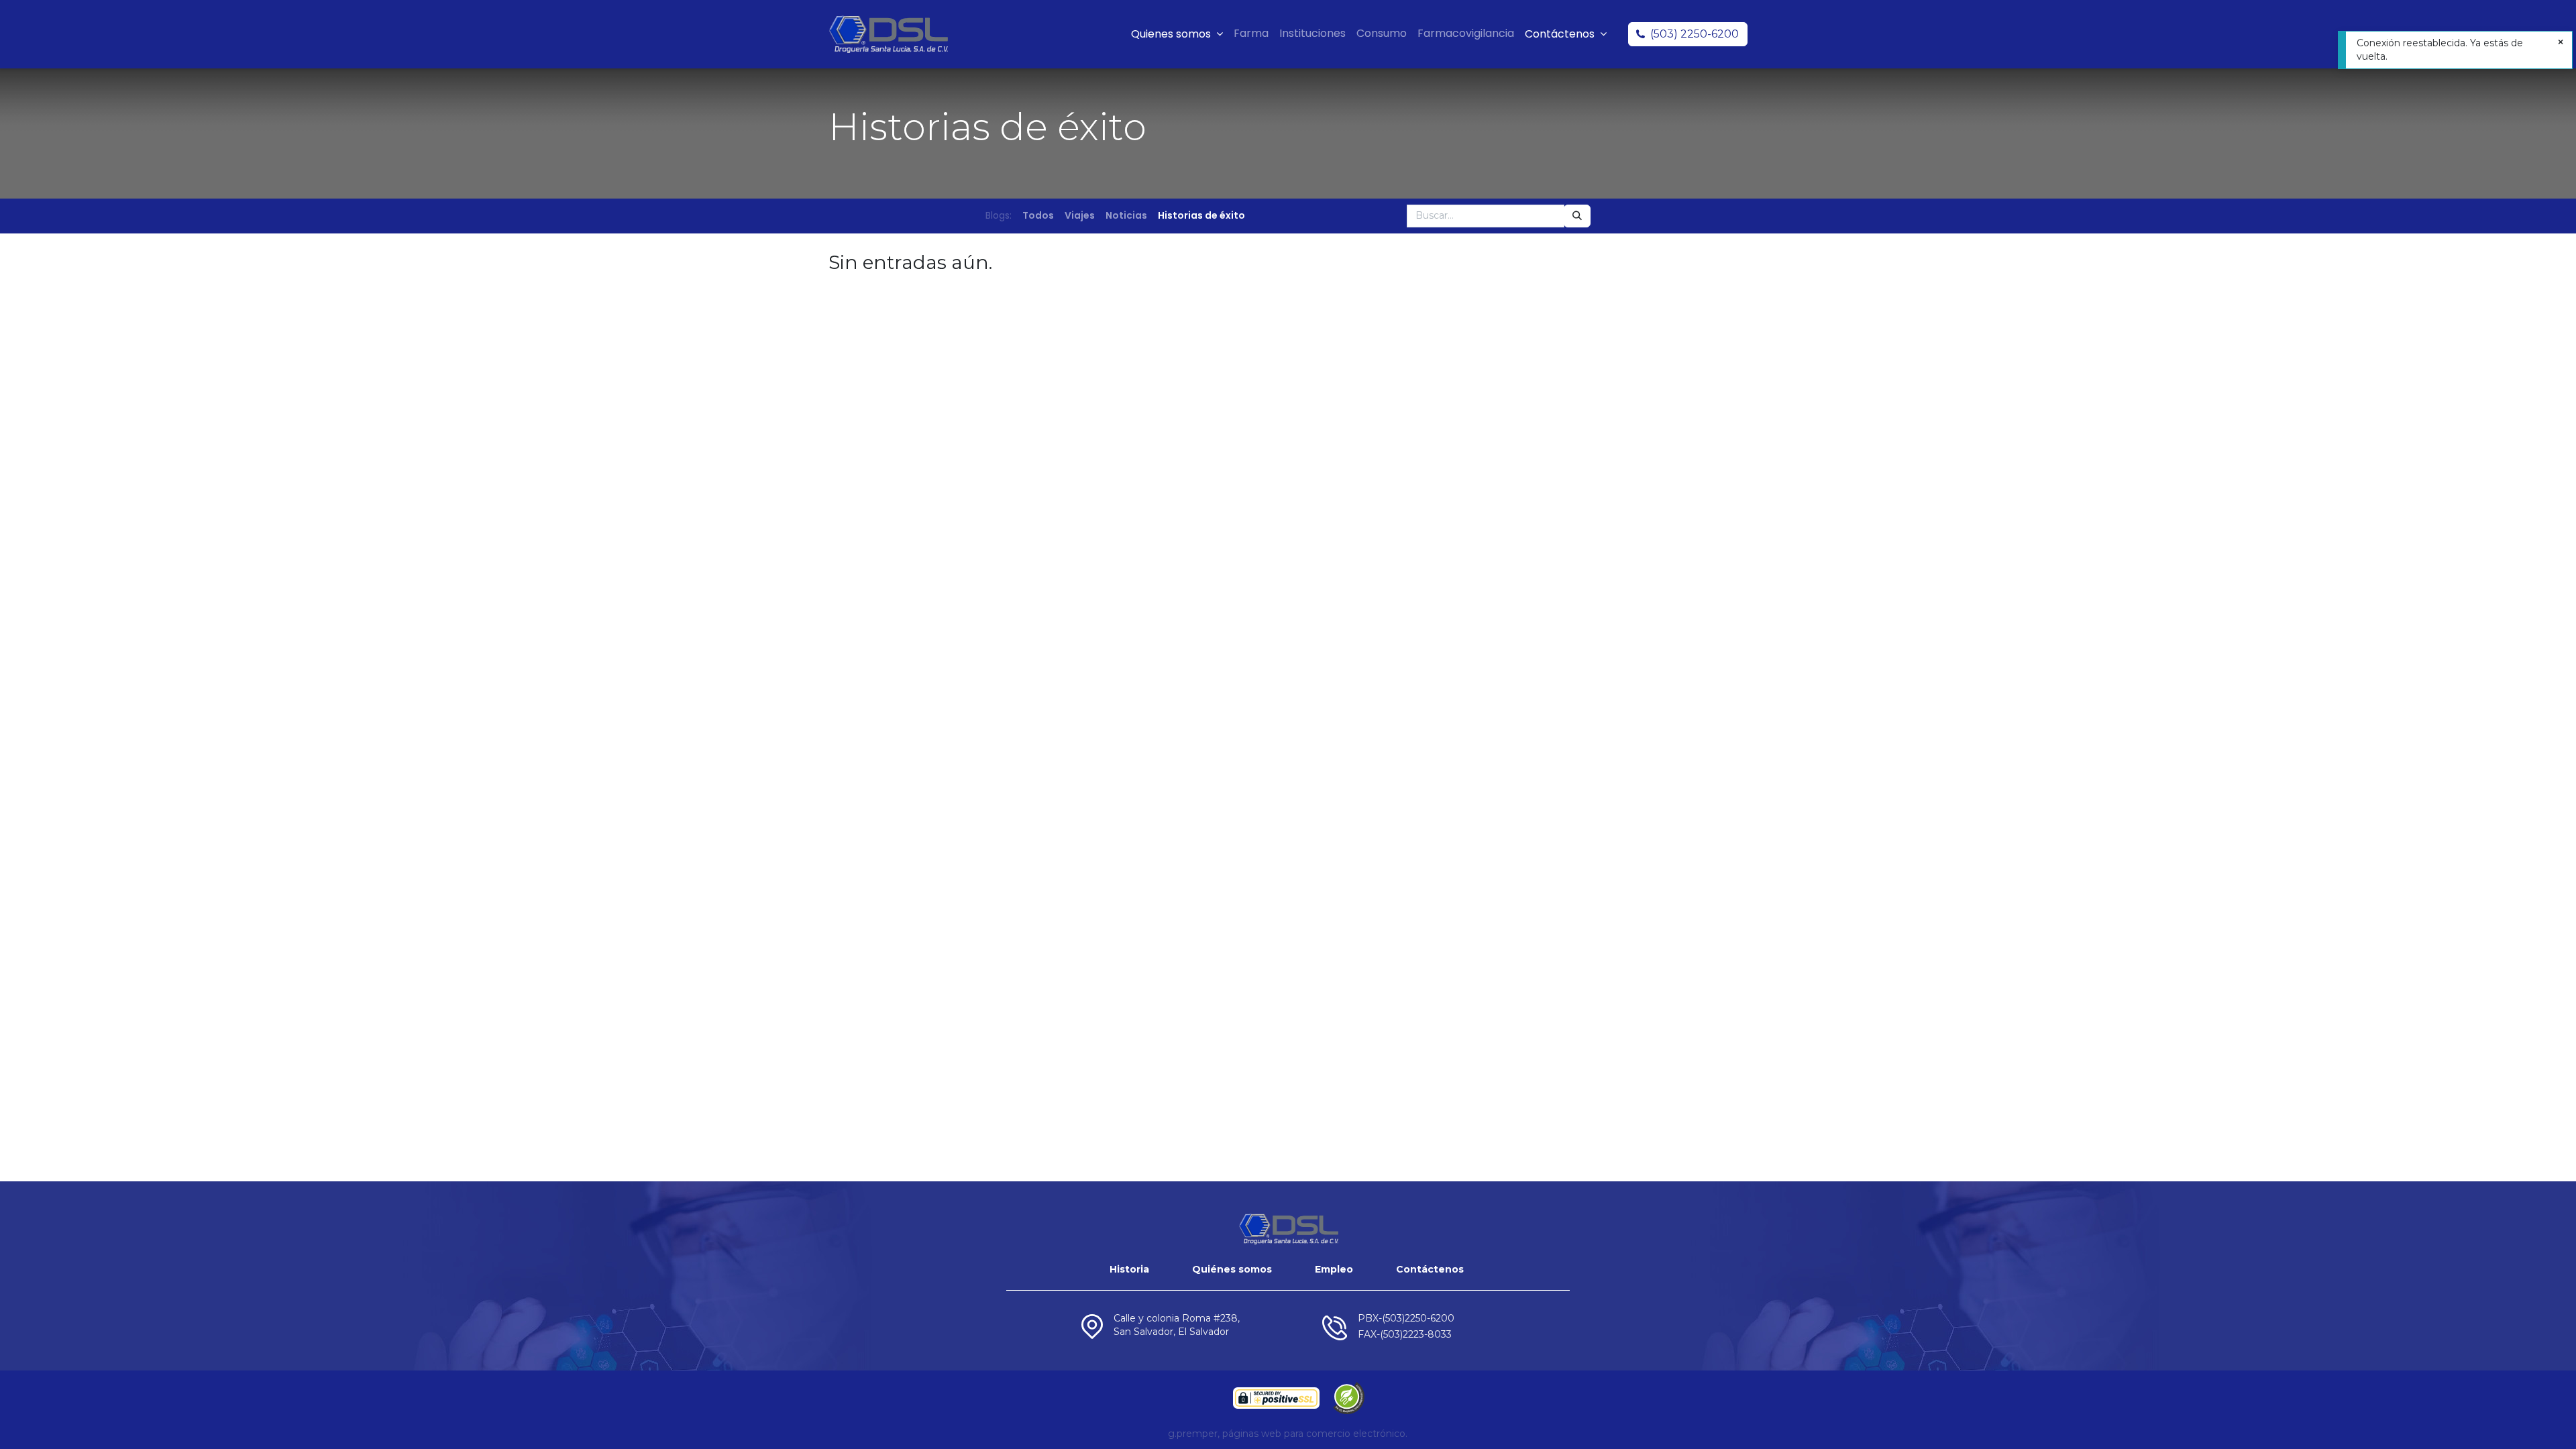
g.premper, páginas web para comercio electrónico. (1288, 1434)
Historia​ (1129, 1269)
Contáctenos (1430, 1269)
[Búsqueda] (1577, 216)
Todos (1038, 215)
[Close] (2561, 43)
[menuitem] (1251, 34)
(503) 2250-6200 (1695, 34)
